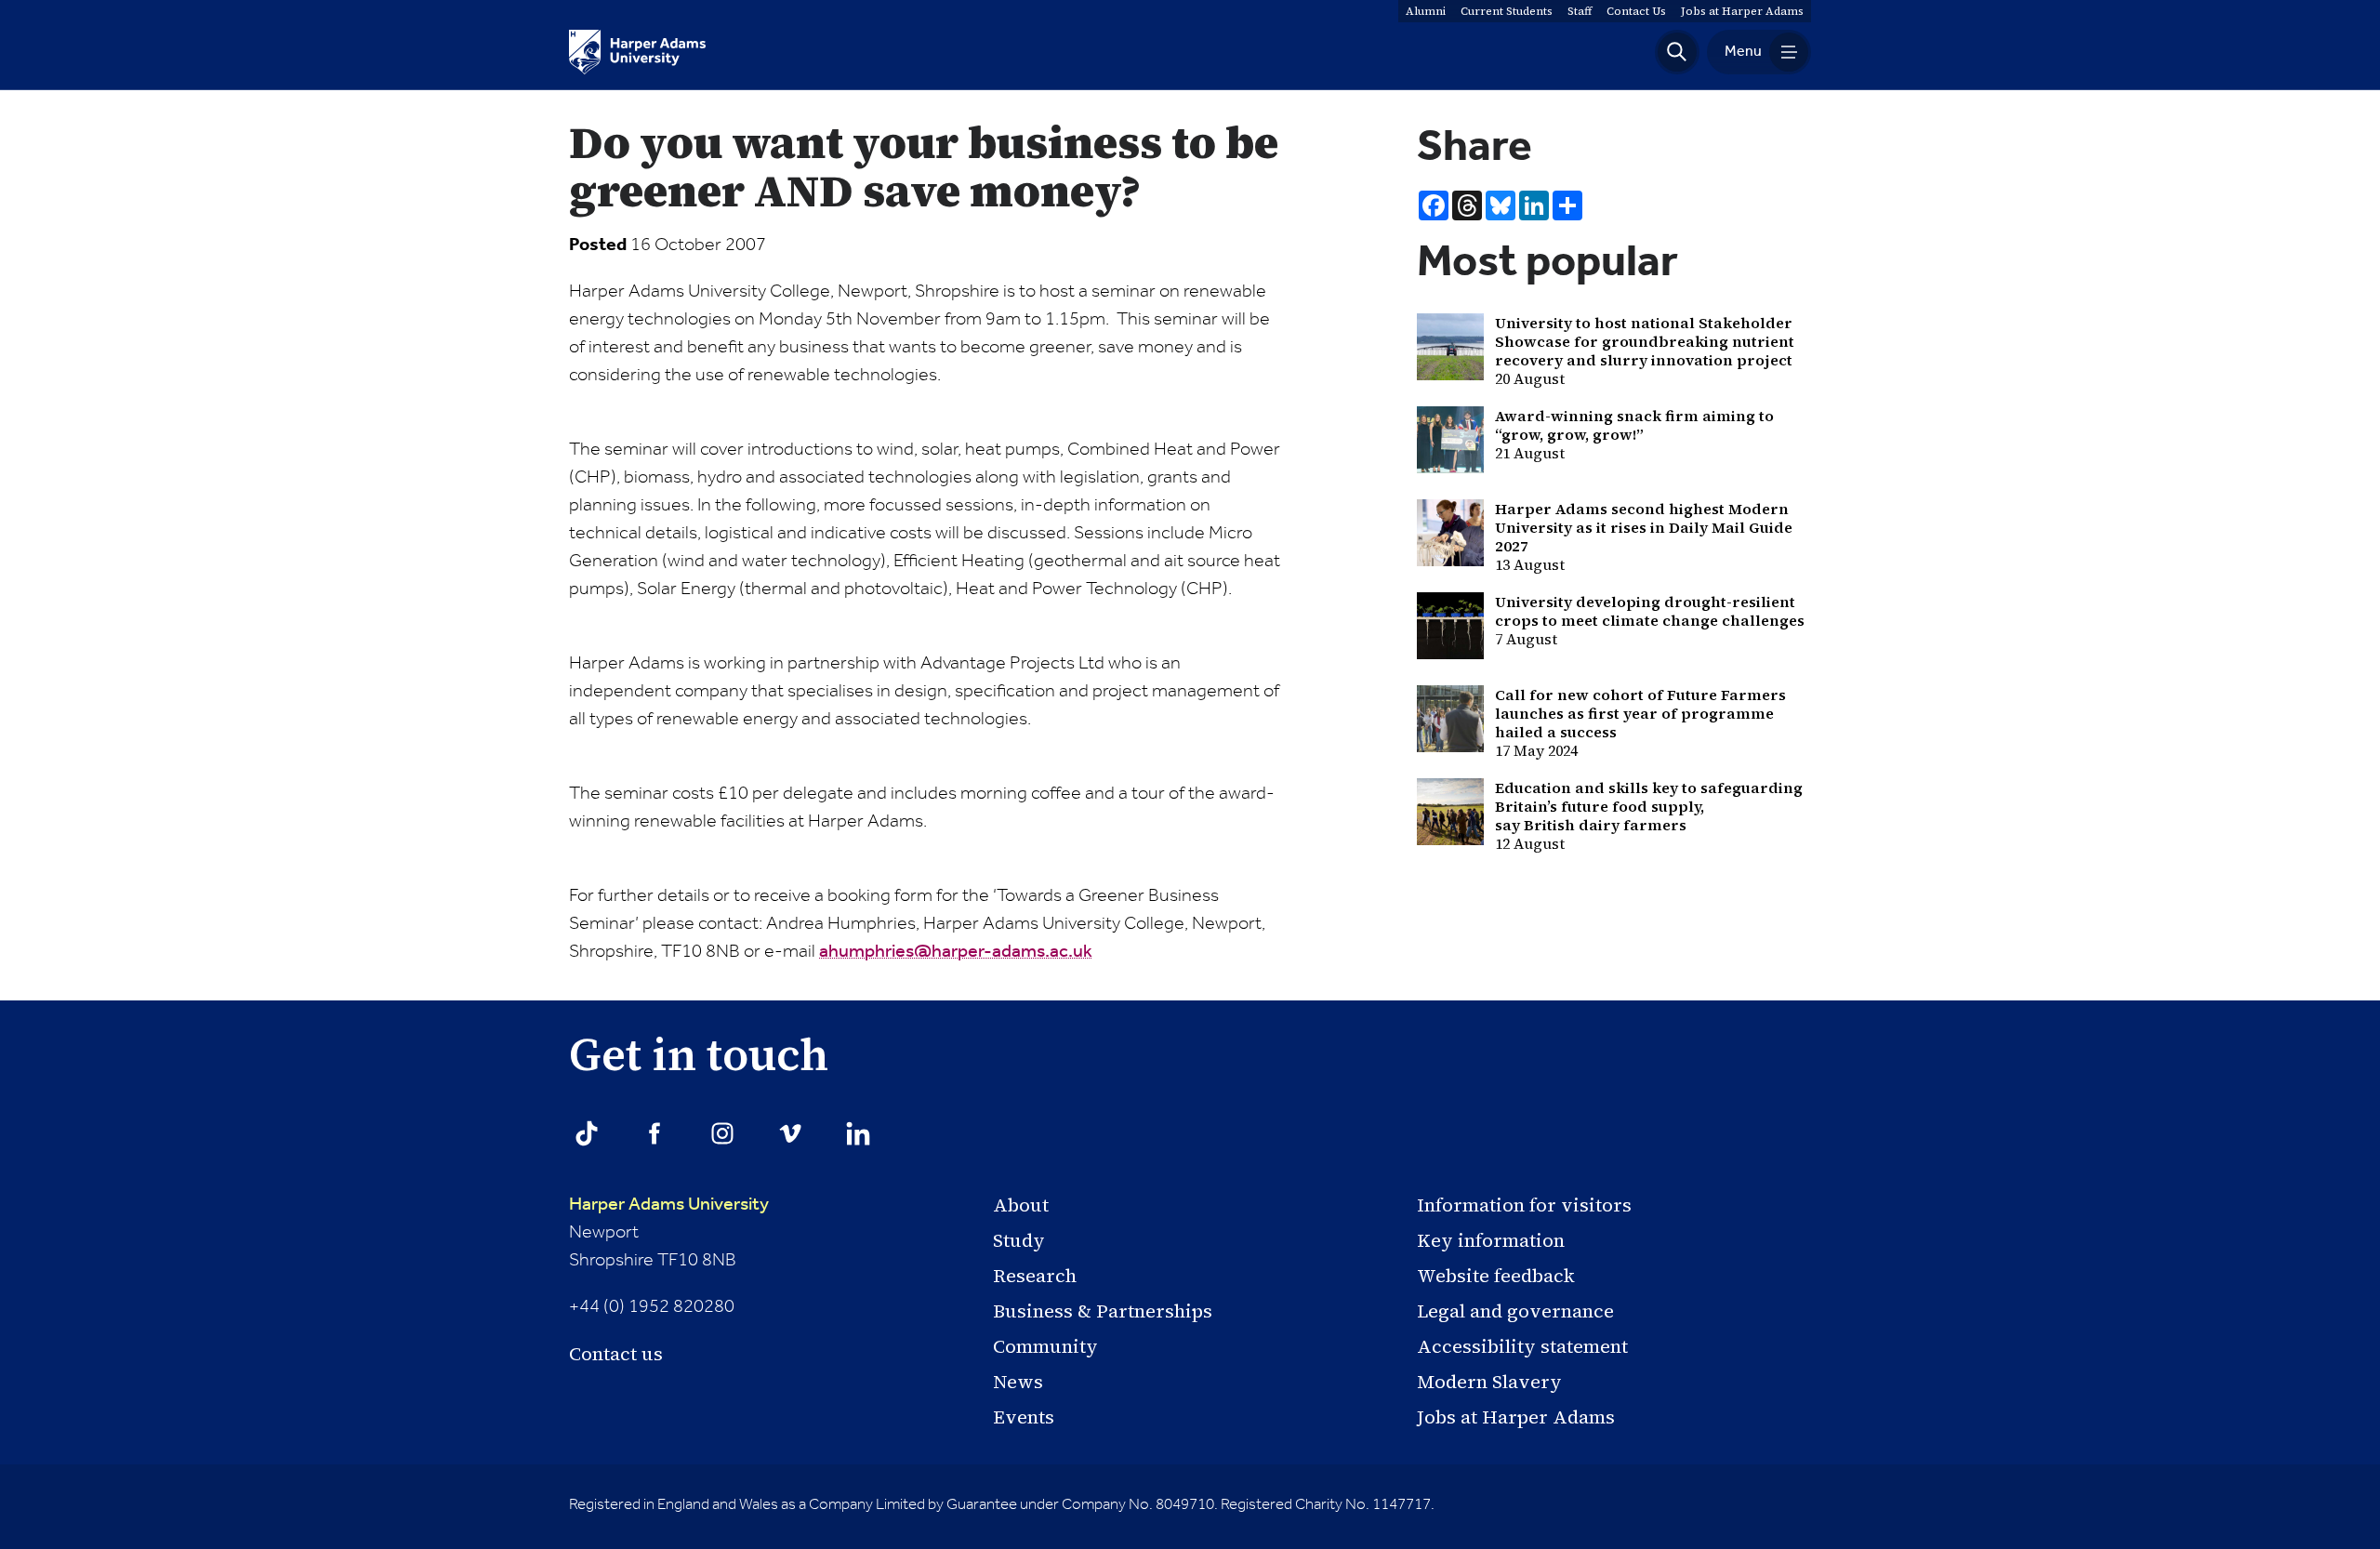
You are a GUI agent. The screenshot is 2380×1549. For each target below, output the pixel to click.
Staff (1580, 11)
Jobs (1742, 11)
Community (1045, 1346)
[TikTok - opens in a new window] (587, 1133)
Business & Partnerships (1103, 1311)
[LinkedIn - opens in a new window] (858, 1133)
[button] (1677, 52)
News (1018, 1382)
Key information (1491, 1240)
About (1021, 1205)
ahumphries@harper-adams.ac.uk (956, 952)
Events (1024, 1417)
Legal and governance (1515, 1311)
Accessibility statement (1522, 1346)
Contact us (616, 1354)
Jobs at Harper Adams (1516, 1417)
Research (1035, 1276)
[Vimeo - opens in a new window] (790, 1133)
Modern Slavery (1489, 1382)
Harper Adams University (669, 1205)
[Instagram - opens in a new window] (722, 1133)
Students (1507, 11)
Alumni (1426, 11)
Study (1019, 1240)
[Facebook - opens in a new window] (654, 1133)
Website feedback (1496, 1276)
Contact (1636, 11)
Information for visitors (1524, 1205)
